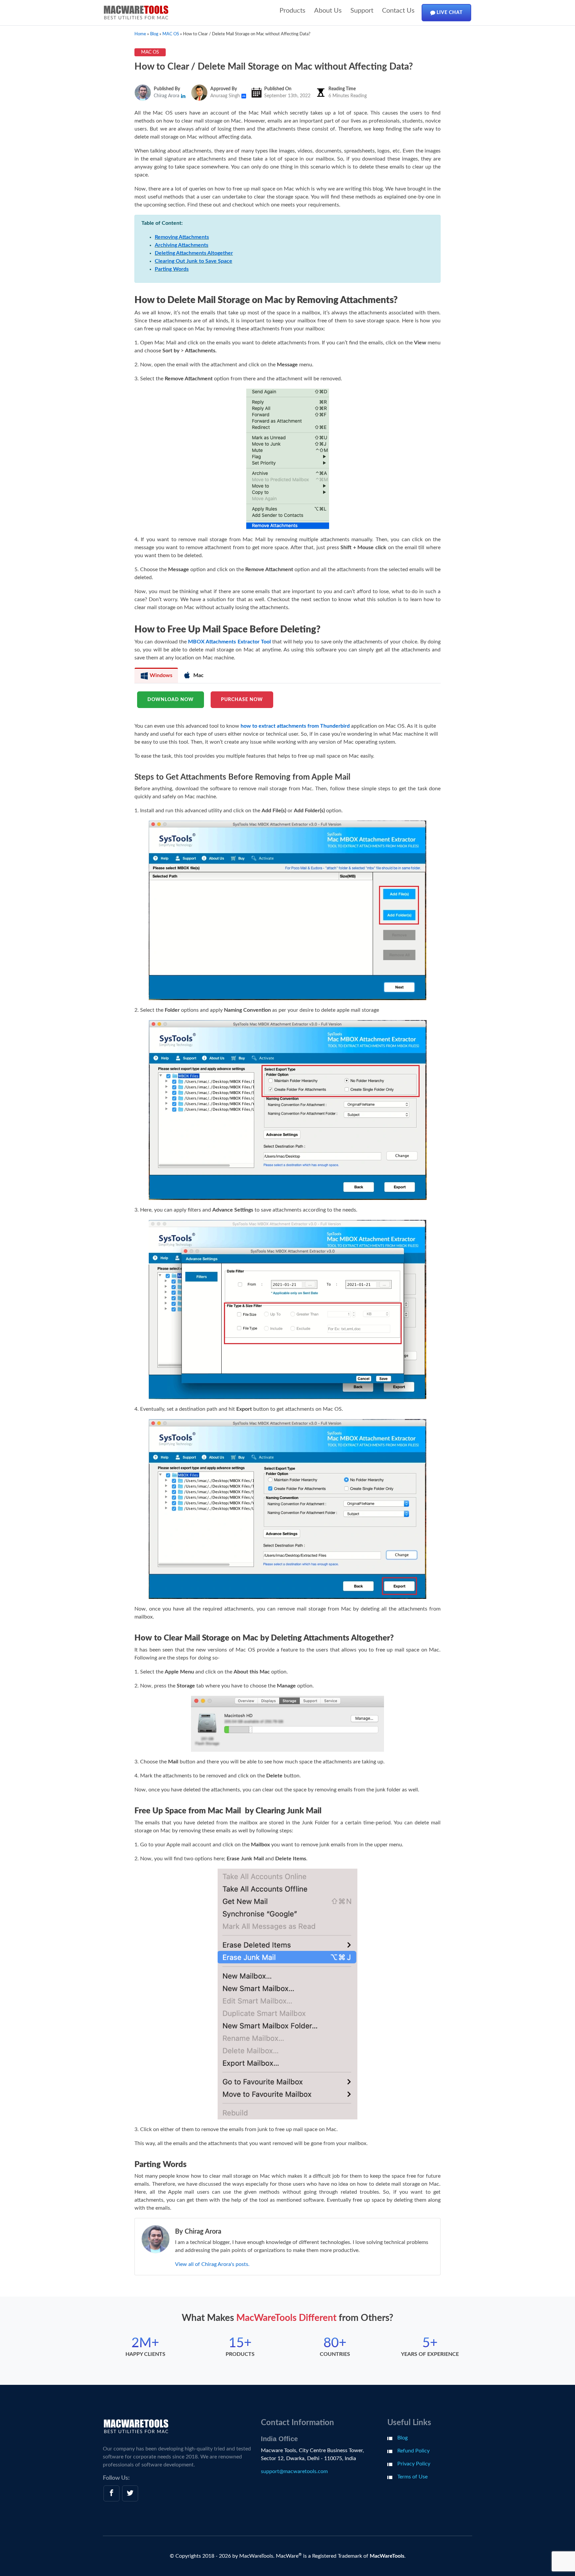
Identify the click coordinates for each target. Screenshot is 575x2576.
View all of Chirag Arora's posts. (212, 2264)
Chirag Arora (167, 96)
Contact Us (398, 11)
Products (292, 11)
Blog (402, 2438)
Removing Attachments (182, 237)
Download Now (171, 700)
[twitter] (130, 2493)
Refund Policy (413, 2451)
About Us (328, 11)
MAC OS (150, 52)
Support (362, 11)
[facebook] (111, 2493)
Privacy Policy (414, 2464)
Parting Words (172, 269)
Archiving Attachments (182, 245)
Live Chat (449, 13)
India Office (279, 2439)
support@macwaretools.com (294, 2471)
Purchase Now (242, 700)
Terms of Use (412, 2477)
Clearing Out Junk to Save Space (193, 261)
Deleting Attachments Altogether (194, 253)
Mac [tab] (198, 675)
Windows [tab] (160, 675)
